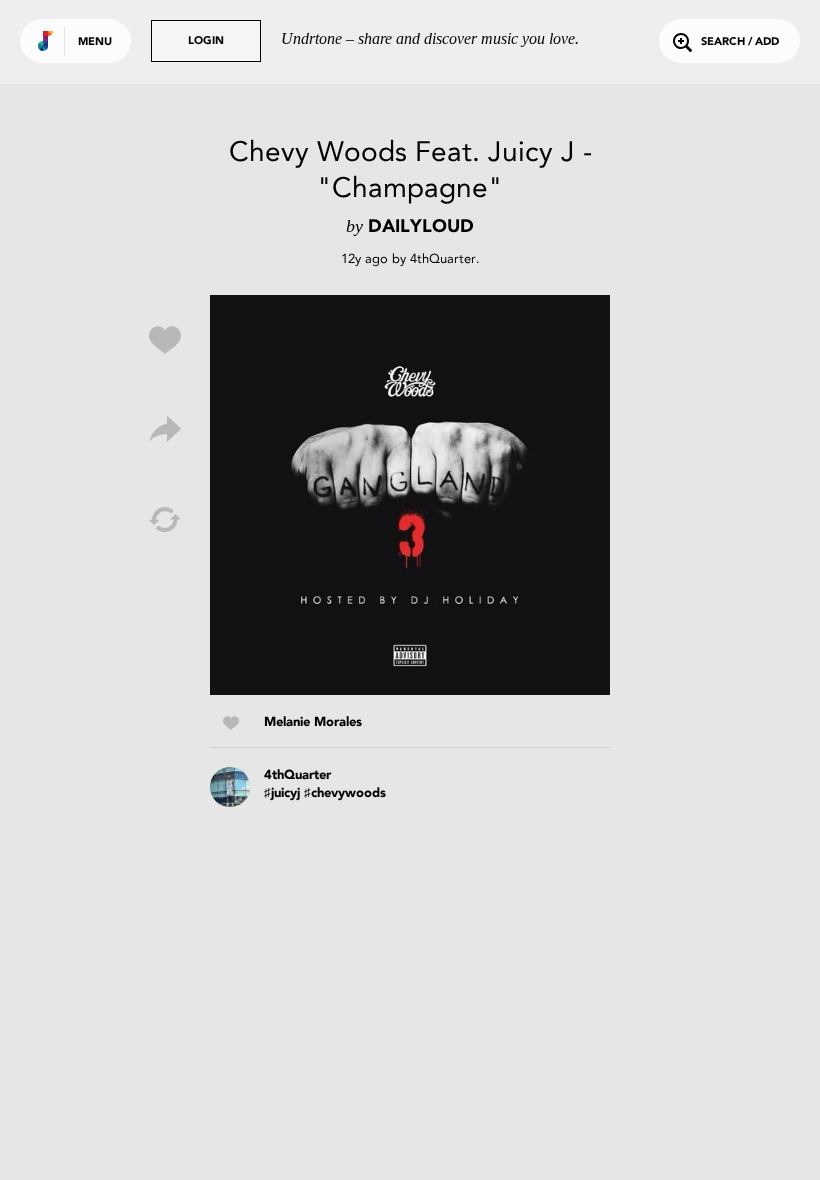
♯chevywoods (345, 793)
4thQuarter (443, 258)
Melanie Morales (313, 722)
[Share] (165, 430)
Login (206, 41)
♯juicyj (282, 793)
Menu (95, 42)
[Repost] (165, 520)
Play (410, 495)
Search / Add (740, 42)
